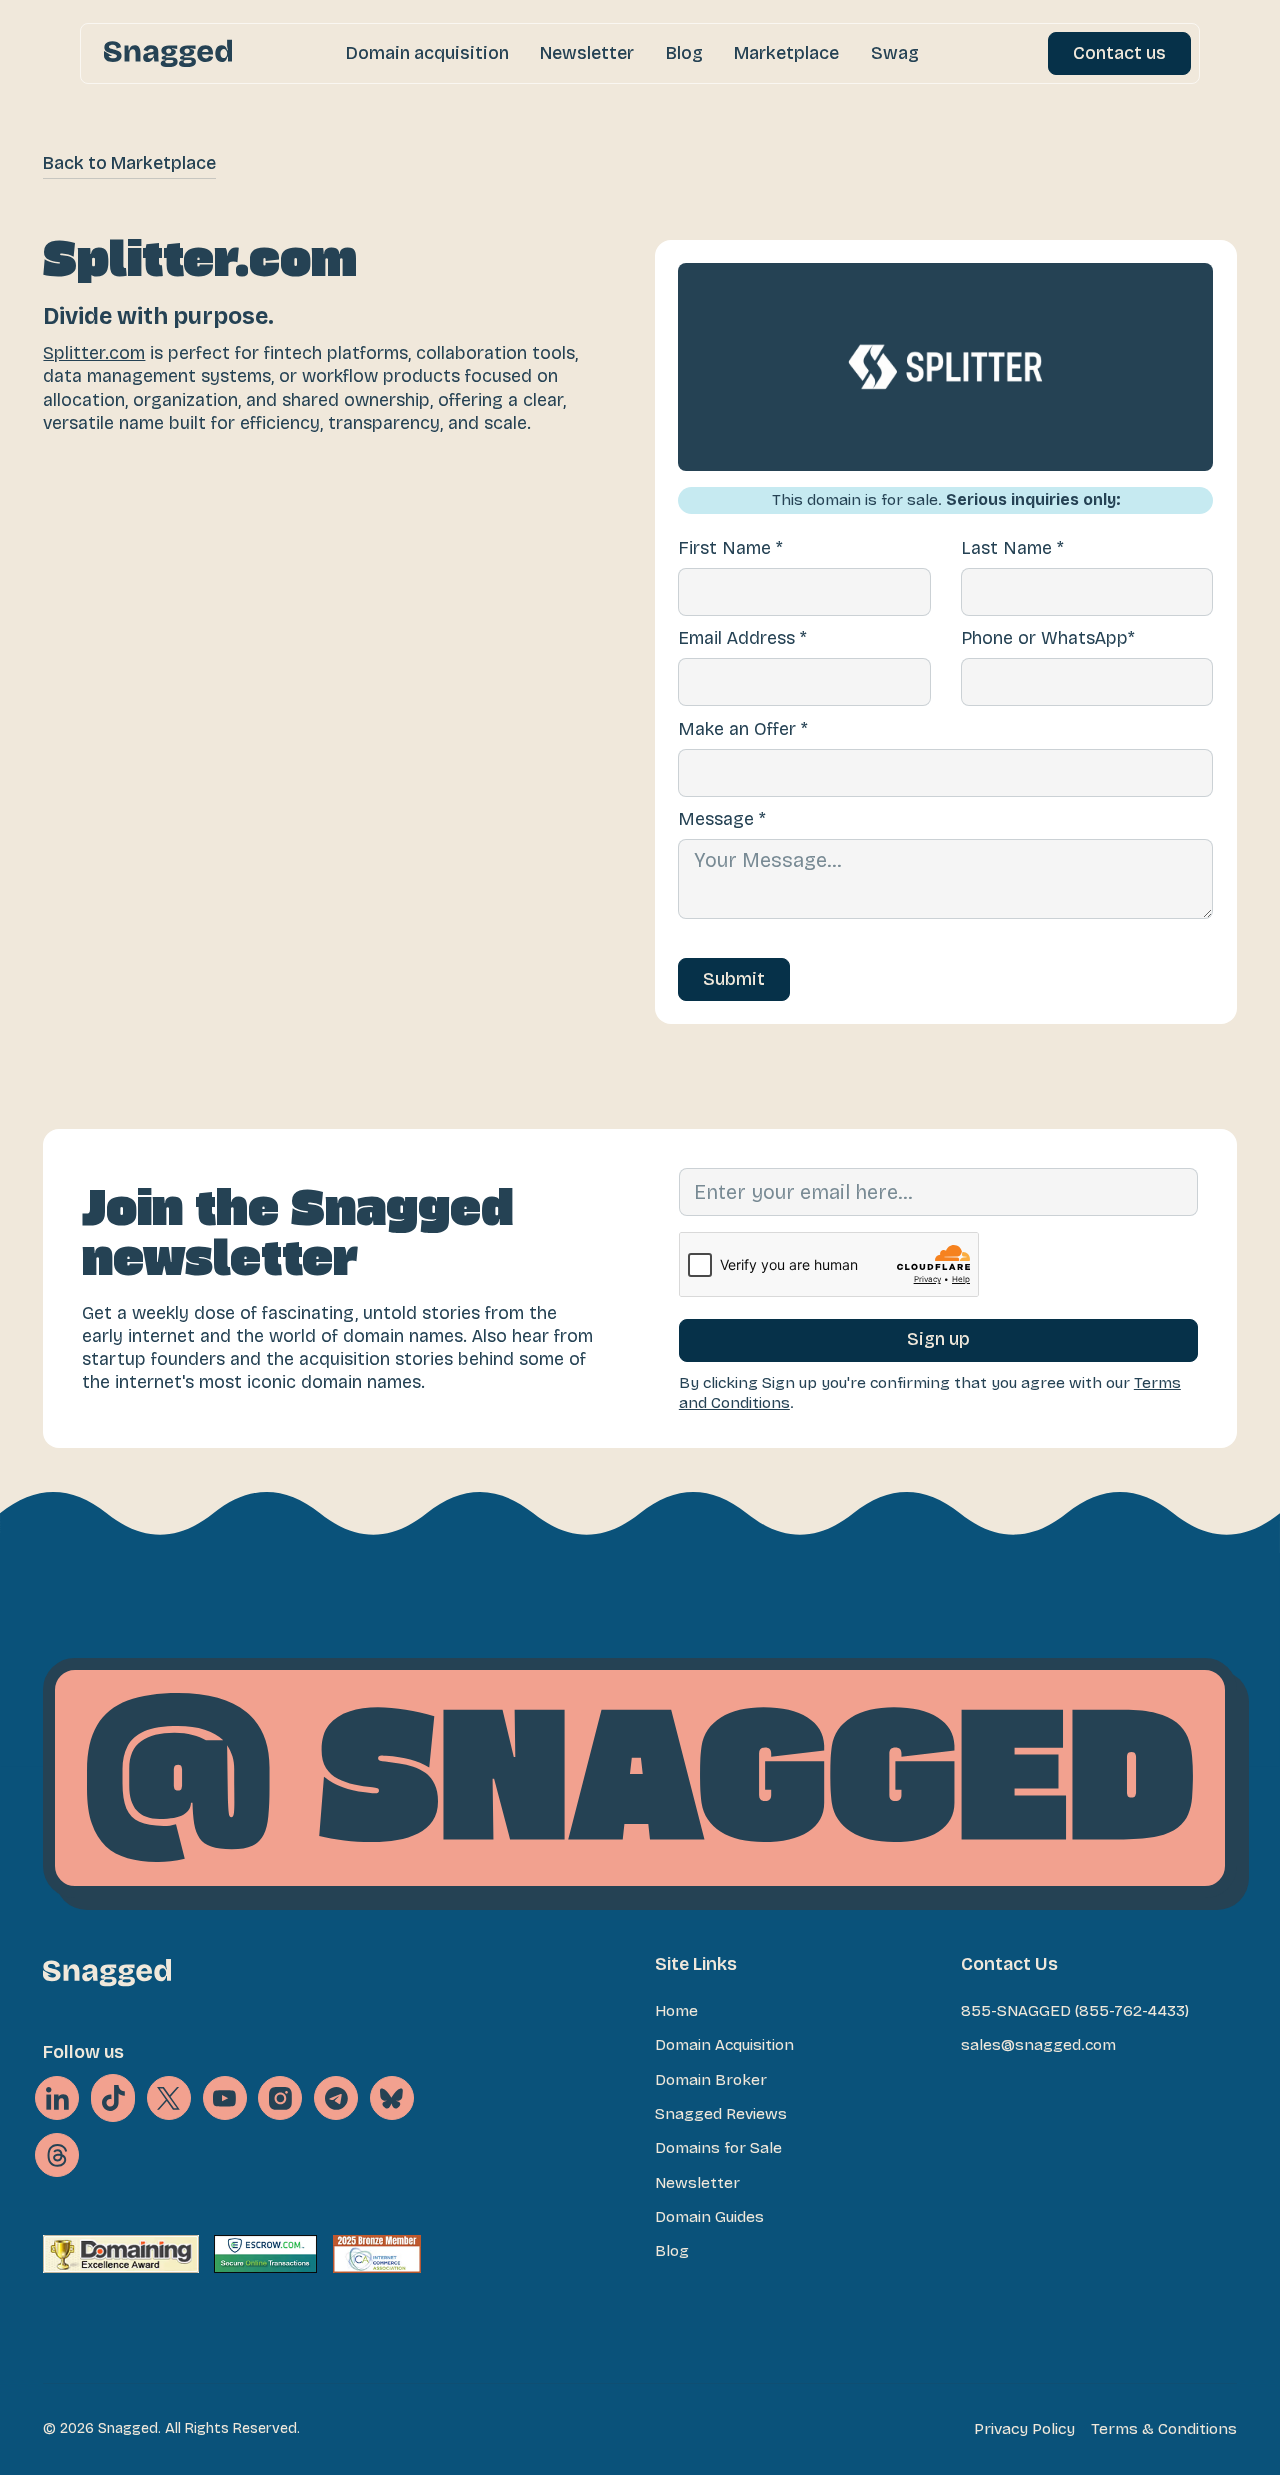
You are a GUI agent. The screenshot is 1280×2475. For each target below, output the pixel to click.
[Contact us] (1119, 53)
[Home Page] (168, 53)
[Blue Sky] (392, 2098)
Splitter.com (94, 353)
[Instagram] (280, 2098)
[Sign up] (938, 1340)
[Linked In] (57, 2098)
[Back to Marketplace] (129, 164)
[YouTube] (225, 2098)
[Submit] (734, 979)
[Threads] (57, 2155)
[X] (113, 2098)
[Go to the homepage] (107, 1972)
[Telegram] (336, 2098)
